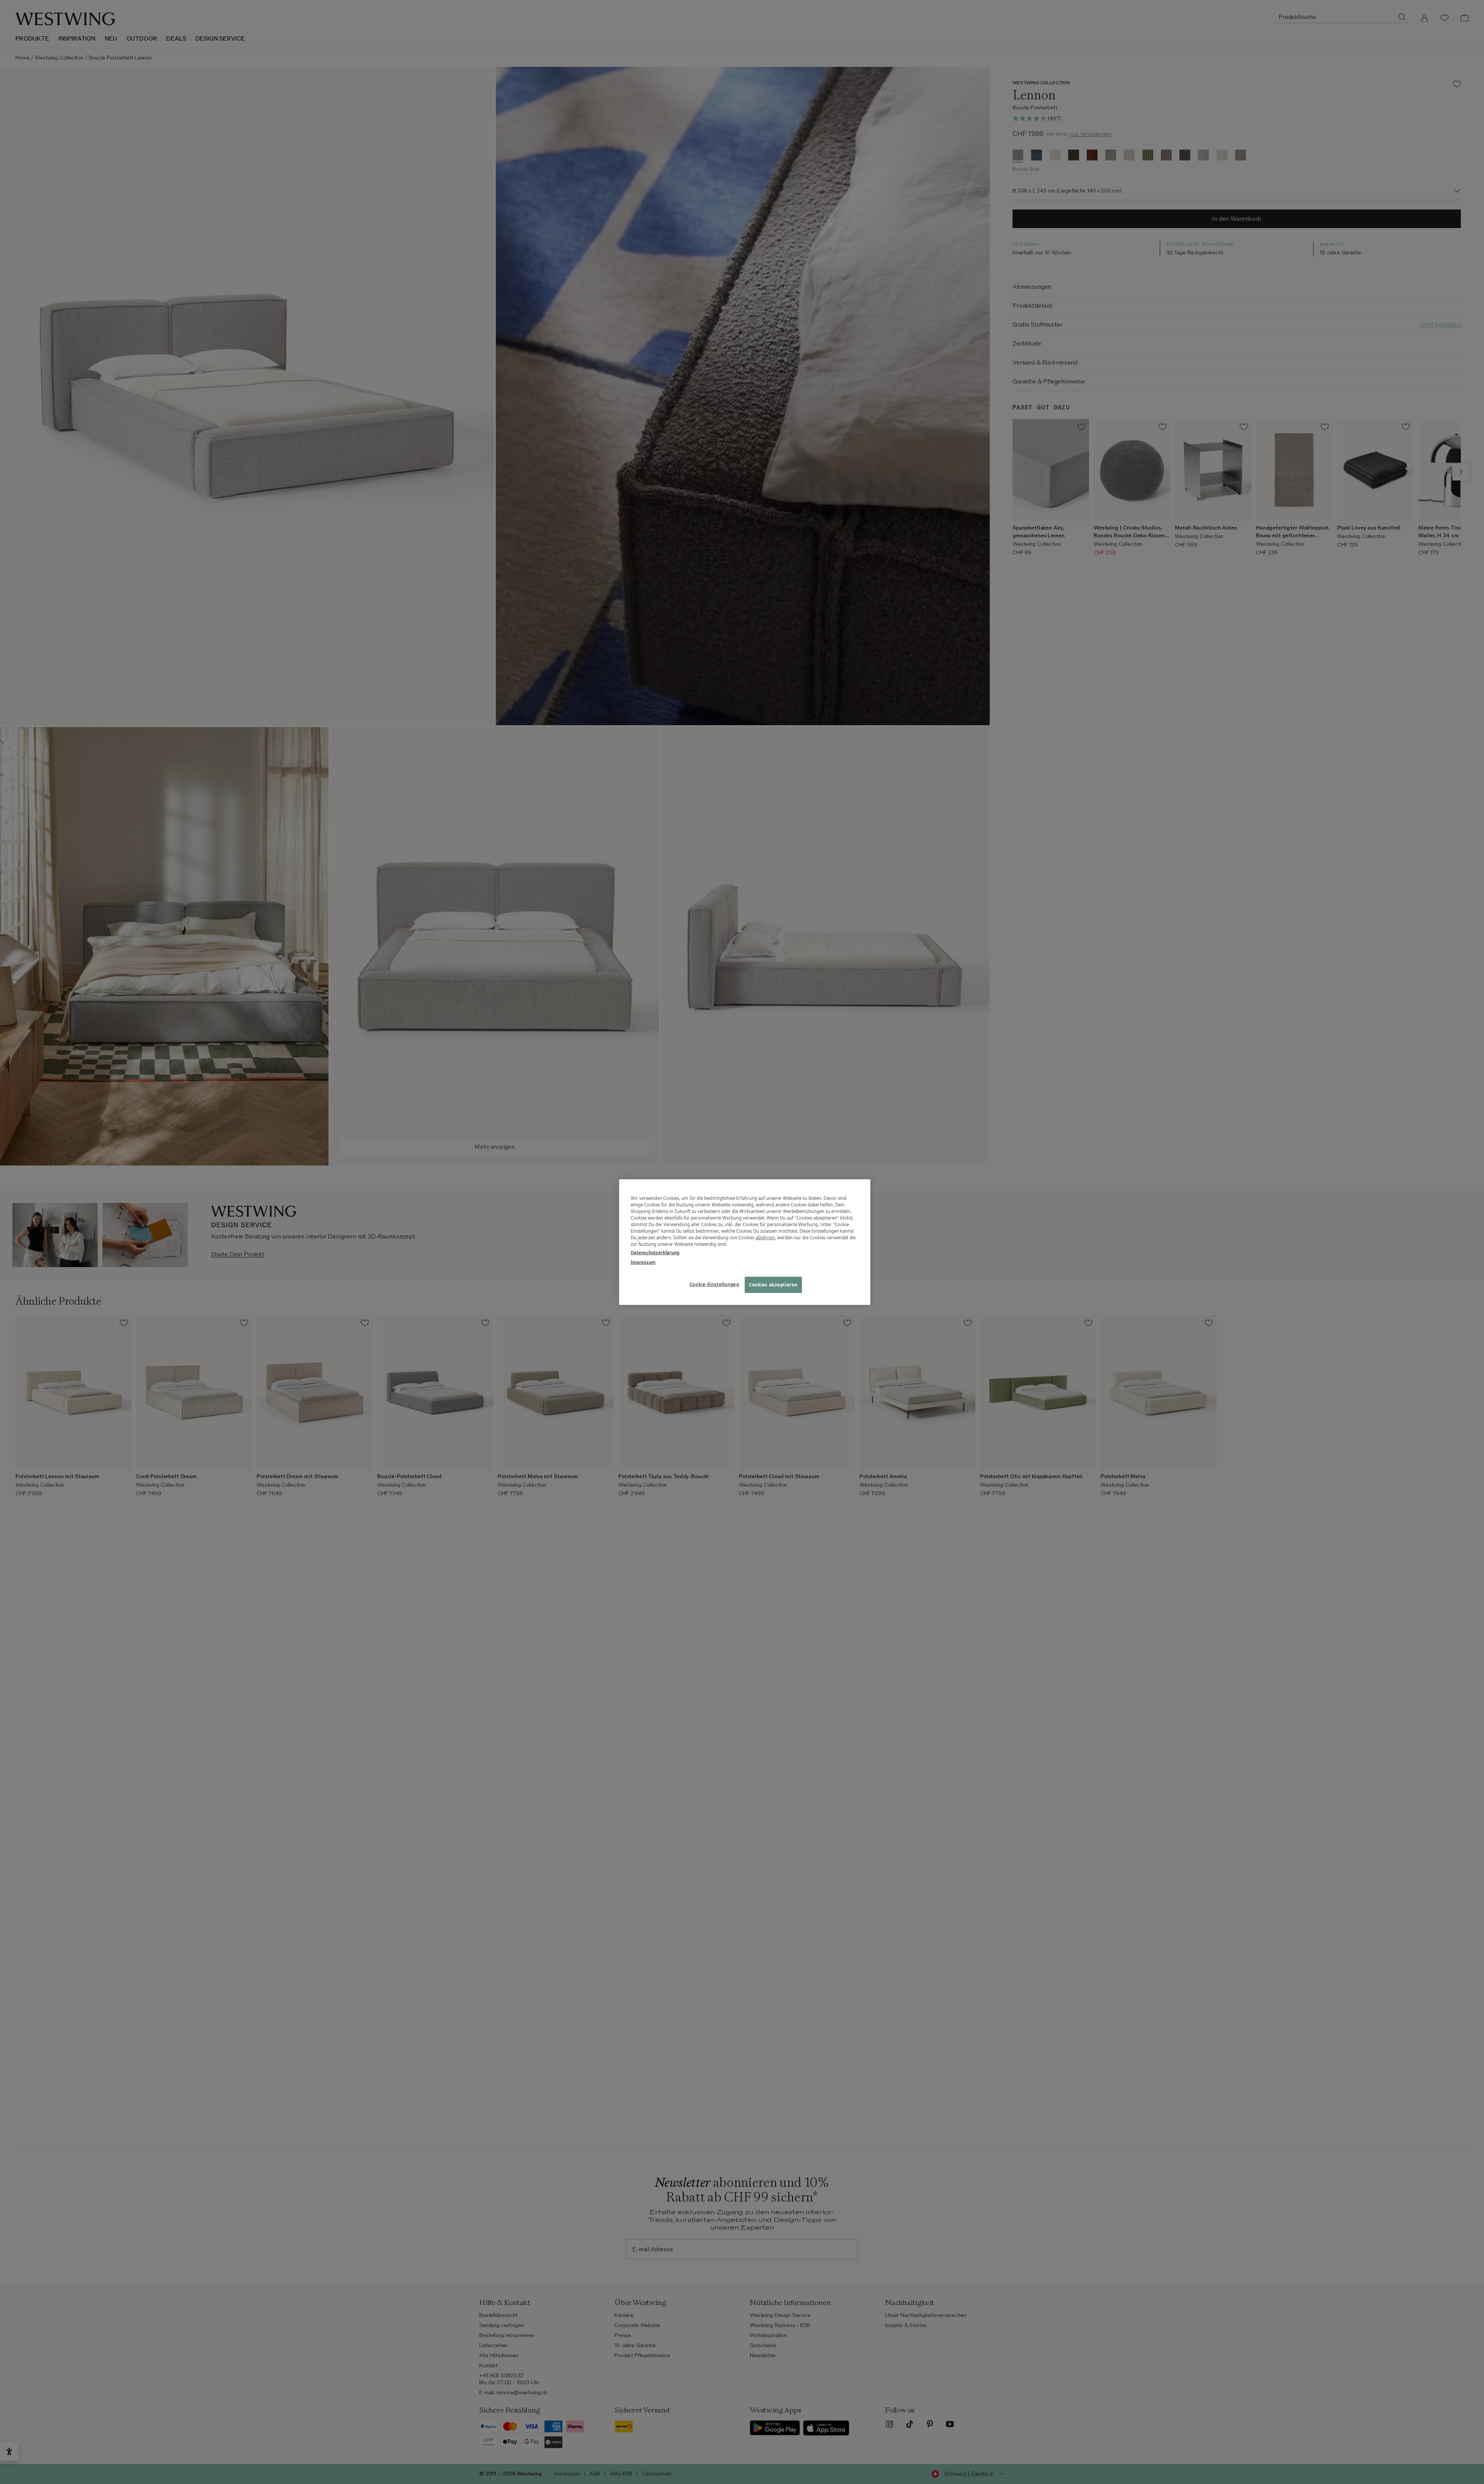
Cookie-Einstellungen (714, 1284)
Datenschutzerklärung (655, 1252)
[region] (745, 1242)
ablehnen (765, 1238)
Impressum (643, 1262)
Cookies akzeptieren (773, 1284)
